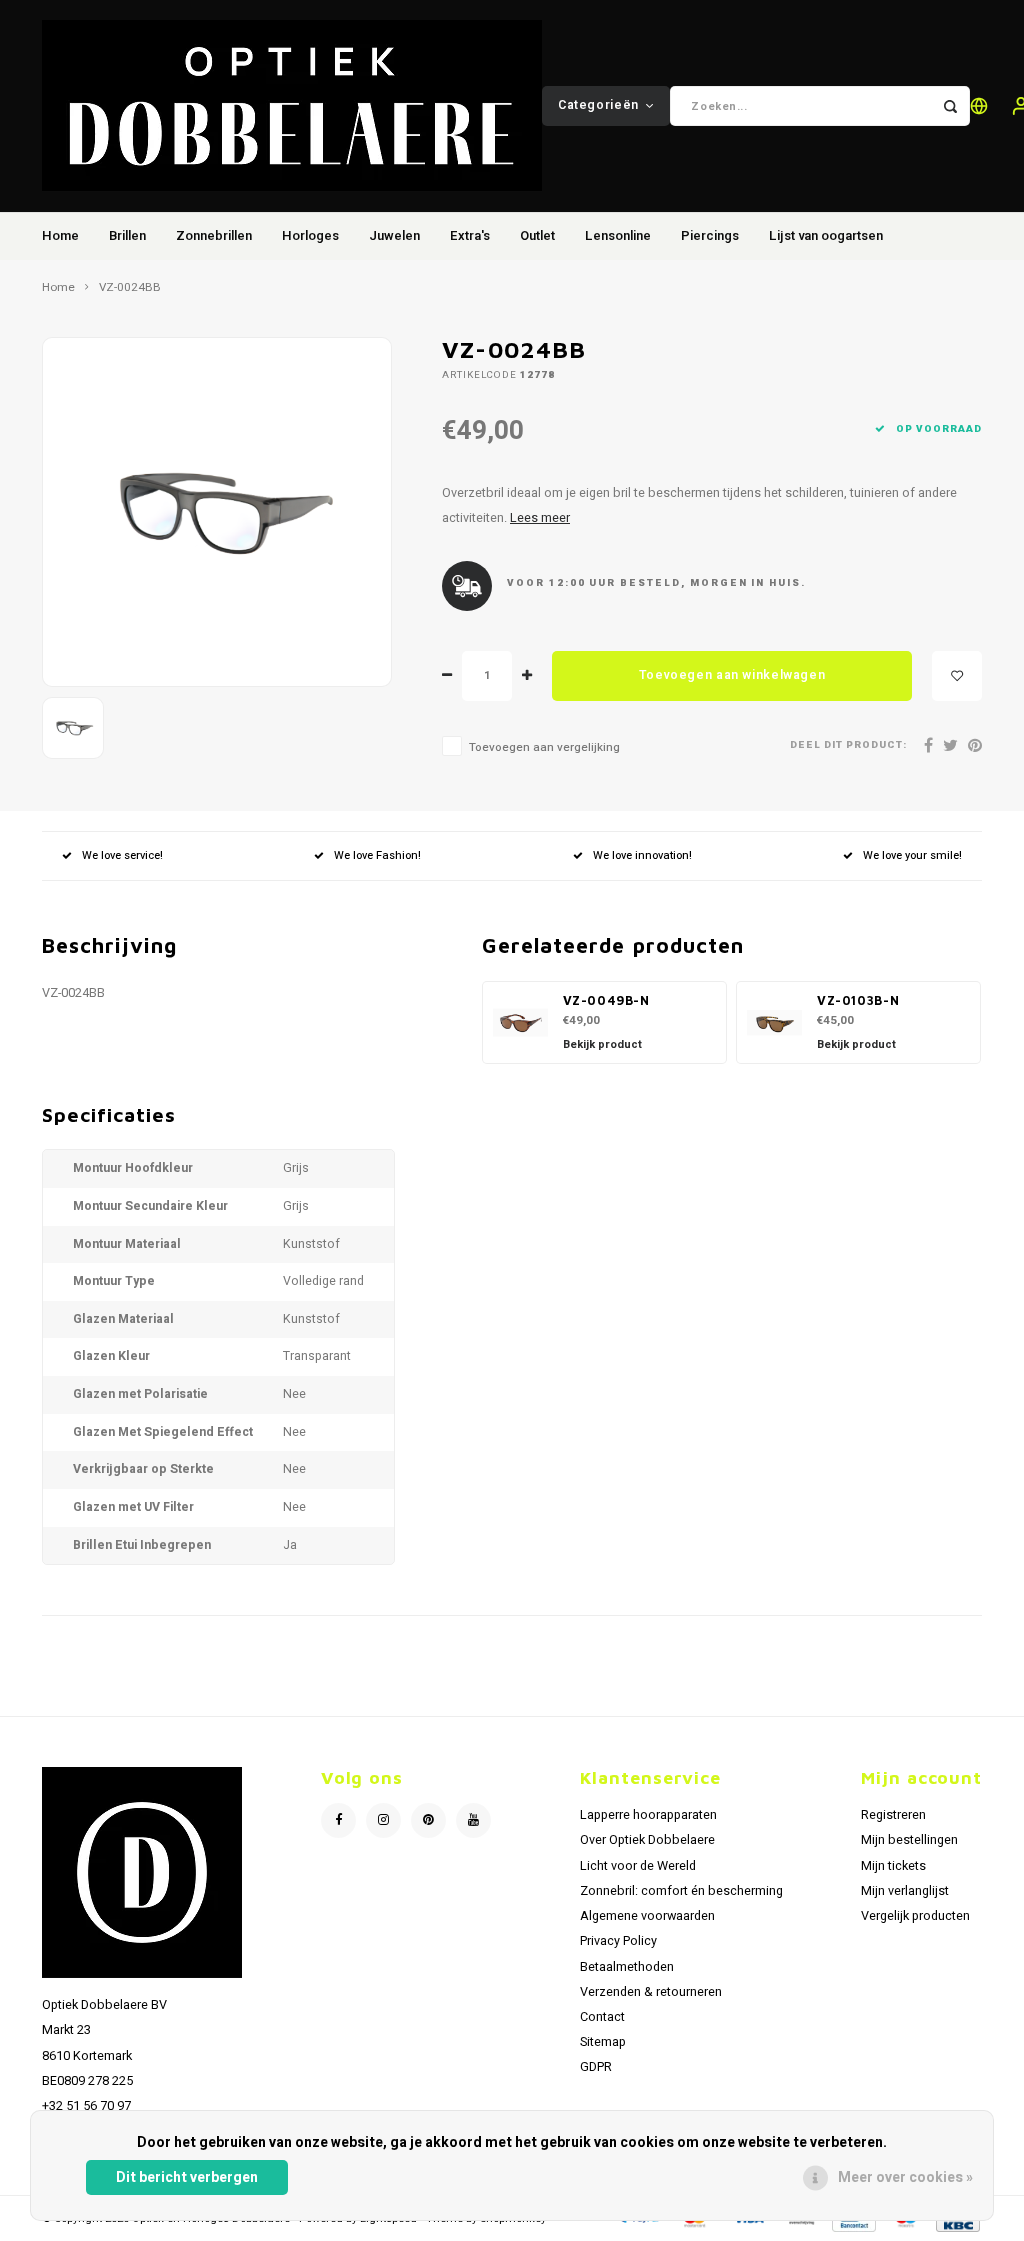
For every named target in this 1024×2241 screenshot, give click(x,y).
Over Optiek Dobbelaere (647, 1840)
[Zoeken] (950, 106)
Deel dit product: (848, 745)
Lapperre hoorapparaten (648, 1815)
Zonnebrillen (214, 235)
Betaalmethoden (627, 1967)
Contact (602, 2017)
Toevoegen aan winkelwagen (732, 675)
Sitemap (603, 2042)
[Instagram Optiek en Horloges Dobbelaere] (383, 1820)
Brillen (127, 235)
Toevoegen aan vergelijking (544, 747)
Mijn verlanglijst (905, 1891)
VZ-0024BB (130, 288)
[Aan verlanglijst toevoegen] (957, 676)
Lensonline (618, 235)
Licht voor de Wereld (638, 1866)
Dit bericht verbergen (187, 2177)
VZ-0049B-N (606, 1000)
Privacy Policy (618, 1941)
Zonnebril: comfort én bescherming (681, 1891)
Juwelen (394, 235)
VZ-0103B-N (858, 1000)
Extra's (470, 235)
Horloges (310, 235)
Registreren (893, 1815)
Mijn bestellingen (909, 1840)
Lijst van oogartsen (826, 235)
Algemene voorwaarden (647, 1916)
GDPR (596, 2067)
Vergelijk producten (915, 1916)
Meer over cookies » (905, 2177)
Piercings (710, 235)
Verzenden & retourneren (651, 1992)
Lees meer (540, 518)
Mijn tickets (893, 1866)
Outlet (537, 235)
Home (60, 235)
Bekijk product (602, 1044)
